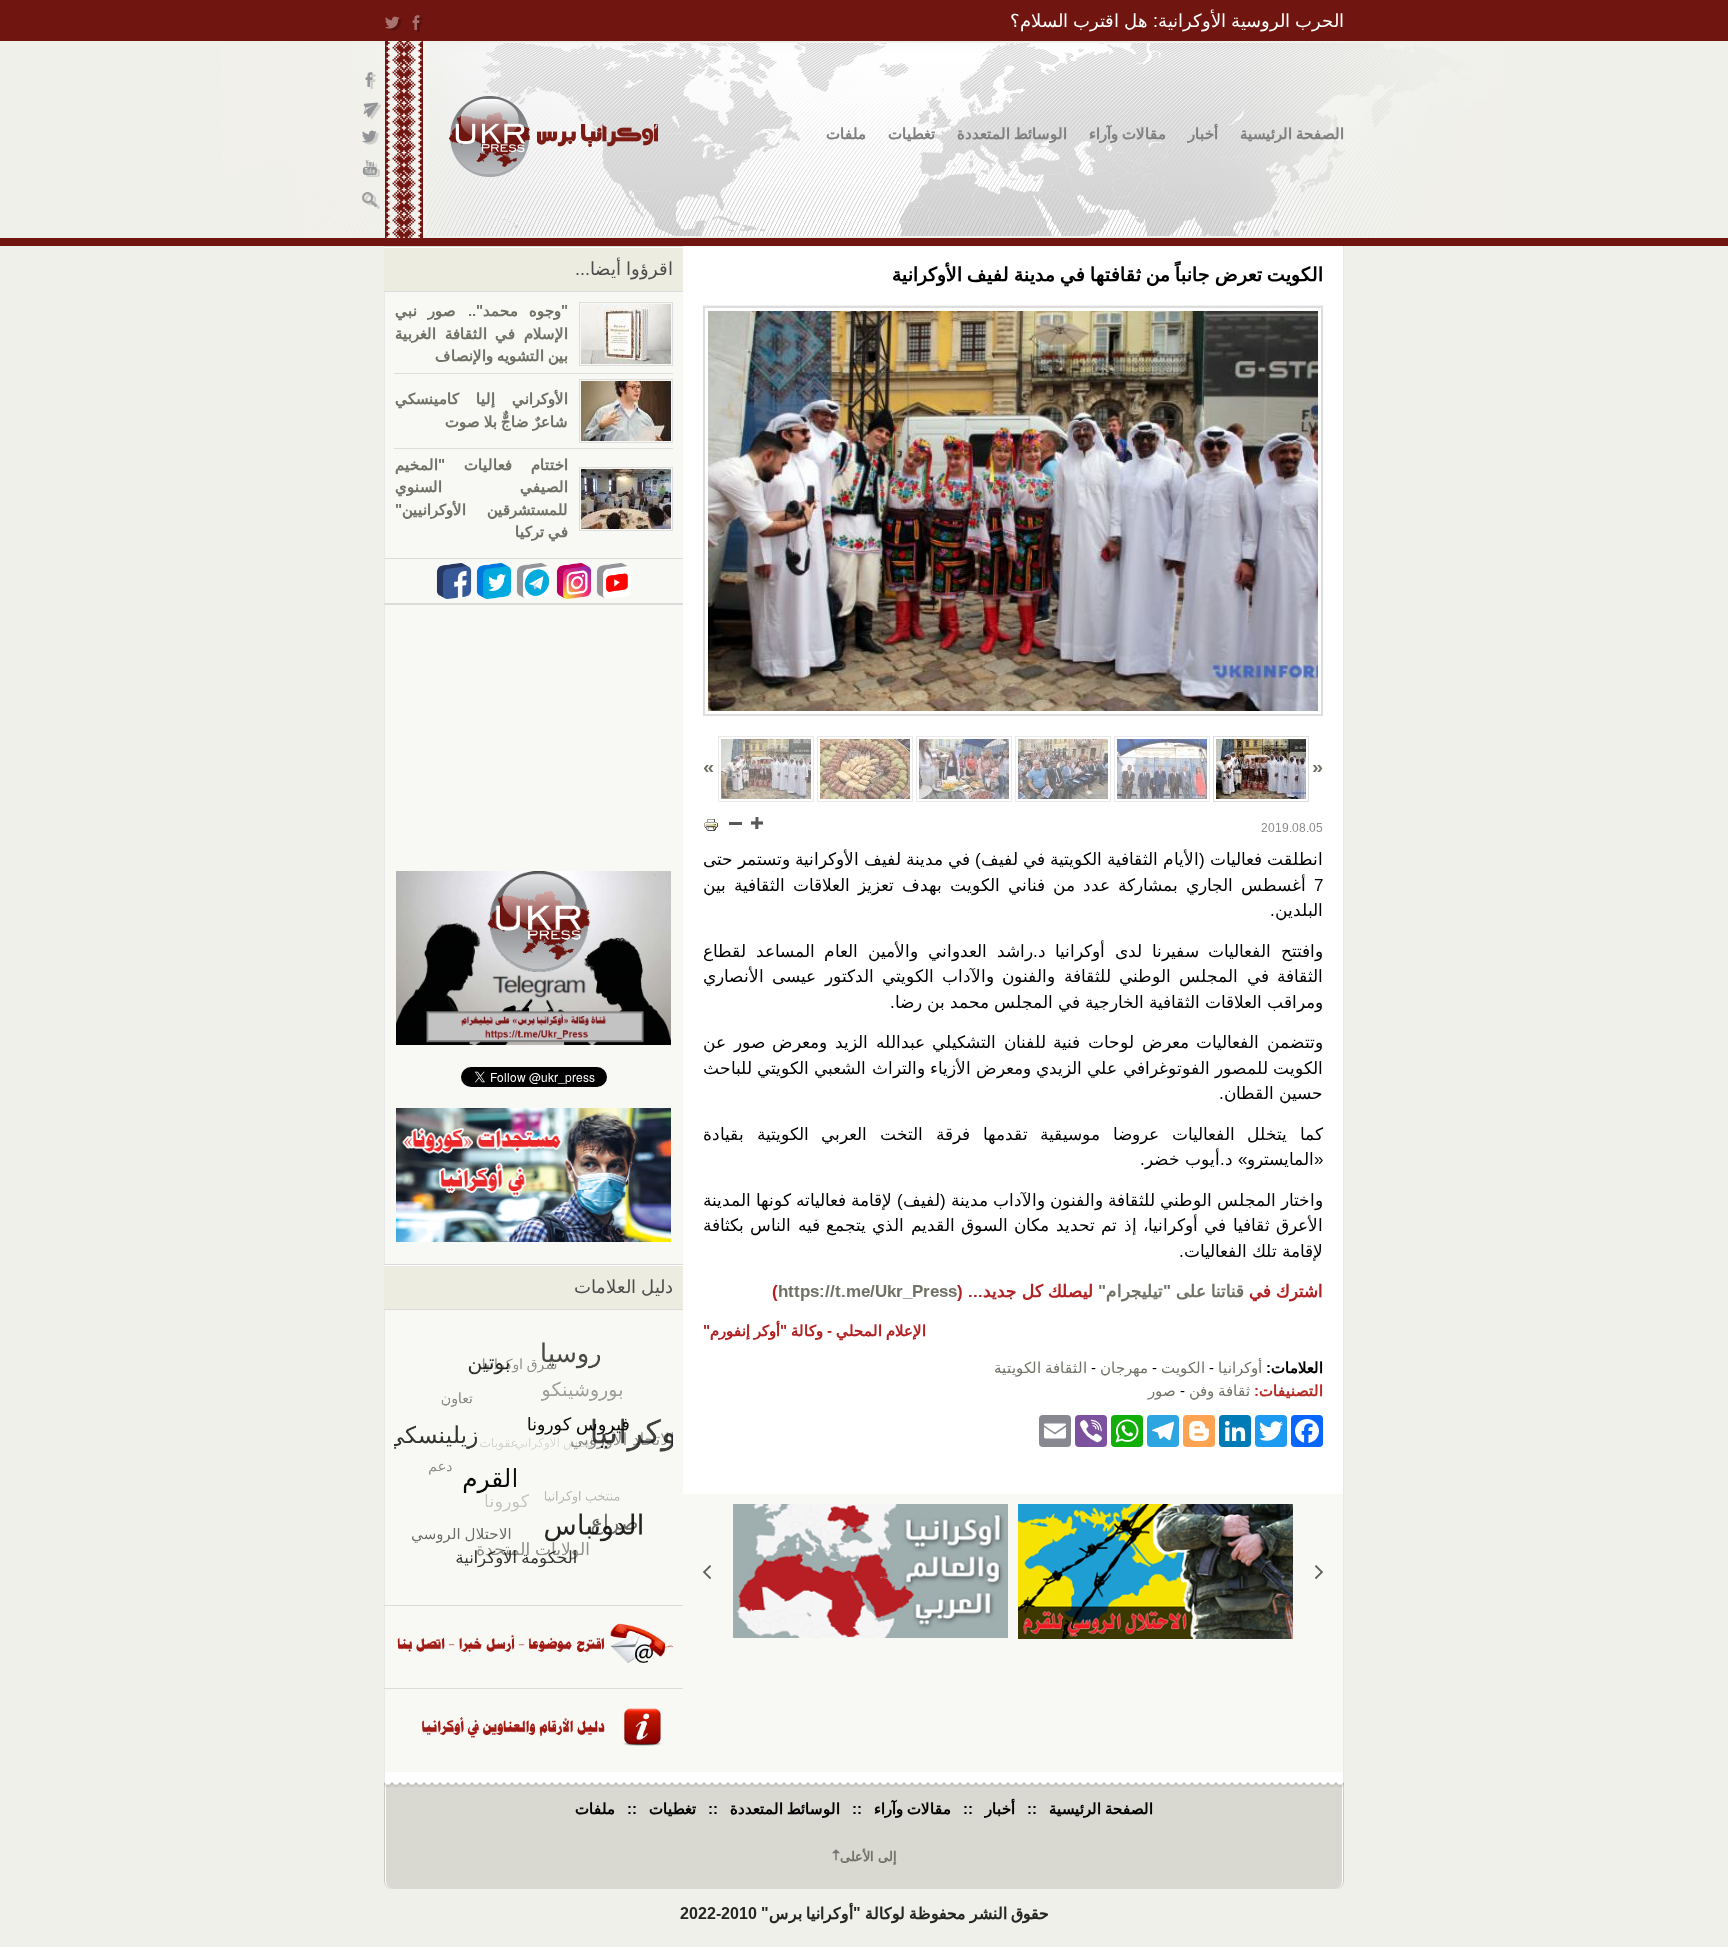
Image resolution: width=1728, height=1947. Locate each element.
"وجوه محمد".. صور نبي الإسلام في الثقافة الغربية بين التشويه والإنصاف (481, 333)
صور (1162, 1390)
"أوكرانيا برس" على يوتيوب (371, 170)
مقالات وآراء (1127, 133)
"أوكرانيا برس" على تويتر (371, 140)
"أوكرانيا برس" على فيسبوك (371, 80)
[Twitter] (1271, 1429)
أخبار (1203, 133)
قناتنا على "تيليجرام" (1171, 1291)
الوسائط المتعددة (1012, 133)
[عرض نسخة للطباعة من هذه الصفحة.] (711, 825)
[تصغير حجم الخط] (736, 823)
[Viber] (1091, 1429)
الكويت (1183, 1367)
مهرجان (1124, 1367)
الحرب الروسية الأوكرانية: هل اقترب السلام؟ (1177, 21)
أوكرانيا (1240, 1367)
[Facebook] (1307, 1429)
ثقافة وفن (1219, 1390)
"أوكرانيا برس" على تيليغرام (371, 110)
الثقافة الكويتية (1040, 1367)
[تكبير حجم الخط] (756, 823)
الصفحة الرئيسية (1292, 133)
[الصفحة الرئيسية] (553, 136)
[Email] (1055, 1429)
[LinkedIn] (1235, 1429)
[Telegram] (1163, 1429)
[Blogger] (1199, 1429)
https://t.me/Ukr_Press (867, 1291)
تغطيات (911, 133)
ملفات (846, 133)
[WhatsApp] (1127, 1429)
